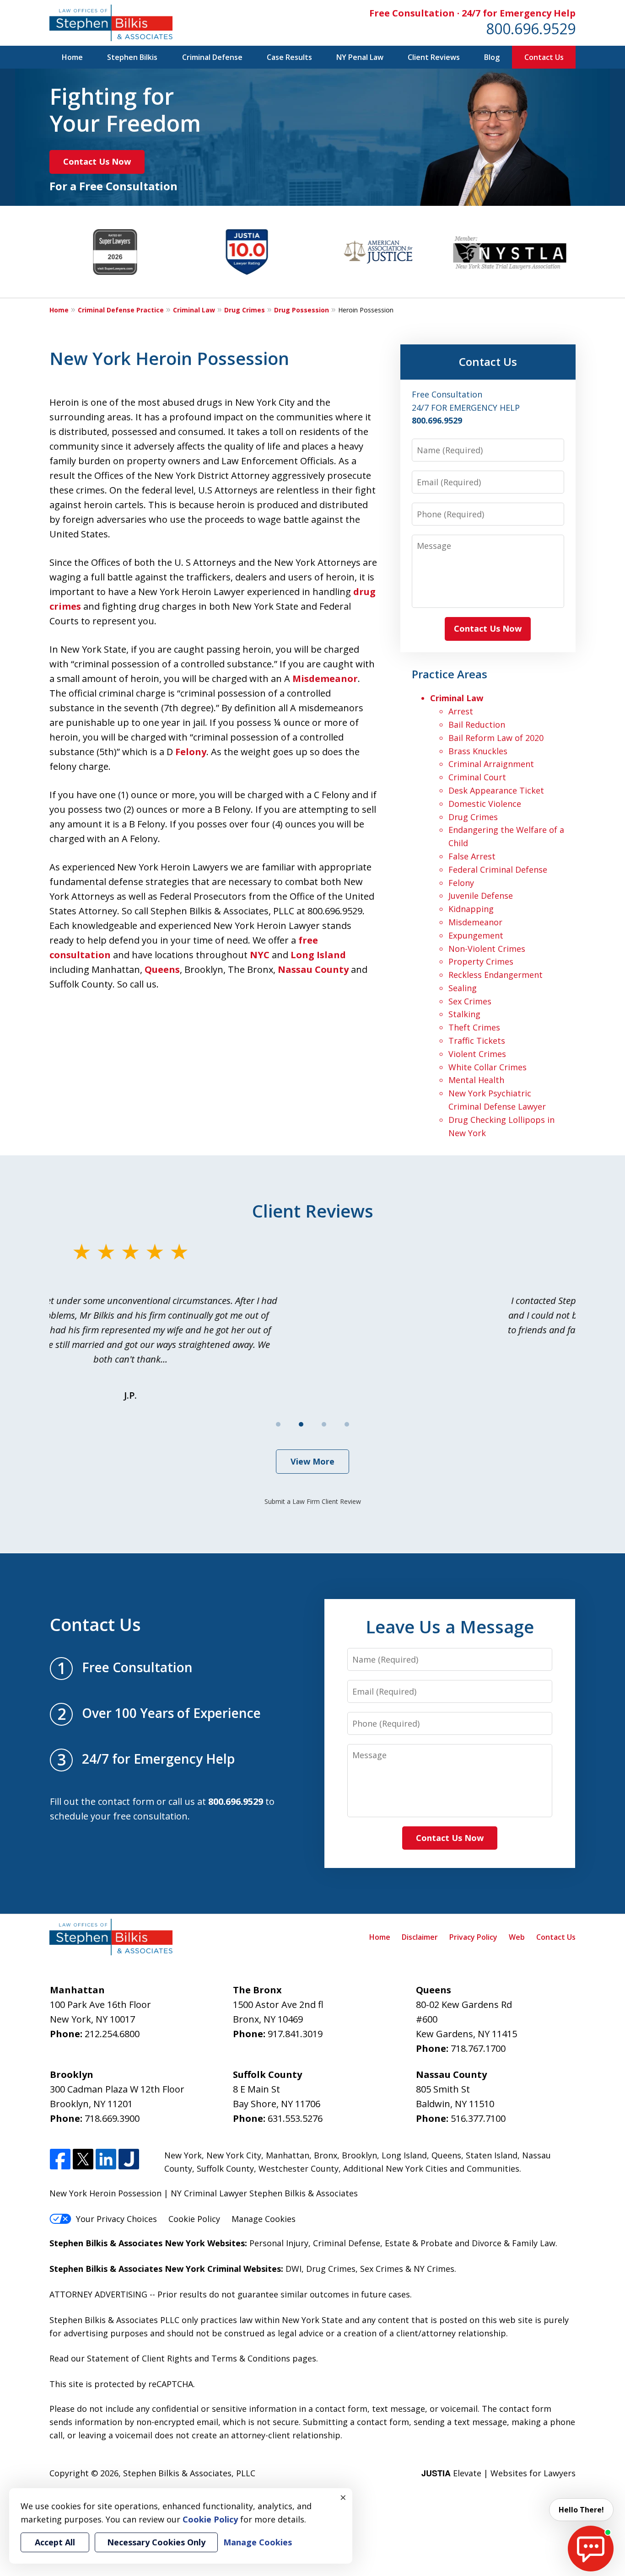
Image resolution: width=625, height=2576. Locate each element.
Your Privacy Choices (116, 2219)
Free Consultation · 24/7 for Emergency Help (472, 13)
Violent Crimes (477, 1054)
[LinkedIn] (106, 2160)
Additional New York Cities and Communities (431, 2168)
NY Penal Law (360, 57)
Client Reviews (434, 57)
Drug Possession (302, 310)
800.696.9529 (531, 29)
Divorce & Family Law (514, 2243)
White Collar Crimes (488, 1067)
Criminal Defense (212, 57)
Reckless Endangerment (496, 975)
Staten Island (492, 2155)
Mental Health (476, 1080)
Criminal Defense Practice (121, 310)
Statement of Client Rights (140, 2358)
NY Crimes (434, 2269)
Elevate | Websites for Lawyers (498, 2473)
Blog (492, 57)
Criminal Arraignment (491, 764)
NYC (260, 955)
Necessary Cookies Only (156, 2542)
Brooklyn (359, 2155)
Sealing (463, 988)
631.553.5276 (295, 2118)
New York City (234, 2155)
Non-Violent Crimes (487, 949)
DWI (294, 2269)
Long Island (318, 955)
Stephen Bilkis (132, 57)
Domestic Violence (485, 804)
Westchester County (299, 2168)
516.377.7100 (478, 2118)
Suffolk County (225, 2168)
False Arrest (472, 856)
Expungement (476, 935)
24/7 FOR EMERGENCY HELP (466, 408)
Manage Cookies (264, 2219)
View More (312, 1461)
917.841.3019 (295, 2034)
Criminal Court (477, 777)
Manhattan (288, 2155)
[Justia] (129, 2160)
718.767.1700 (478, 2048)
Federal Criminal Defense (498, 869)
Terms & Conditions (251, 2358)
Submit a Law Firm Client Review (313, 1501)
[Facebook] (60, 2160)
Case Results (289, 57)
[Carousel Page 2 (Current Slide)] (301, 1424)
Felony (191, 752)
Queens (162, 969)
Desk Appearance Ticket (496, 790)
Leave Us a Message (450, 1626)
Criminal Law (194, 310)
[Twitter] (83, 2160)
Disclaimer (420, 1937)
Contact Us (544, 57)
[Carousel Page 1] (278, 1424)
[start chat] (591, 2549)
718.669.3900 (112, 2118)
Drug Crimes (245, 310)
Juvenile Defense (481, 896)
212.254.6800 (112, 2034)
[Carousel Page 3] (324, 1424)
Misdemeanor (325, 679)
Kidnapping (471, 909)
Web (517, 1937)
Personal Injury (279, 2243)
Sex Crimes (470, 1001)
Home (72, 57)
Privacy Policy (473, 1937)
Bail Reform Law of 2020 (496, 738)
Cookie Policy (194, 2219)
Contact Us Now (97, 161)
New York (183, 2155)
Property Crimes (481, 961)
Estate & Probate (419, 2243)
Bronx (326, 2155)
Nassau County (313, 969)
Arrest (461, 711)
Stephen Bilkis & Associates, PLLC (189, 2473)
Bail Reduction (477, 724)
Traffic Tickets (477, 1041)
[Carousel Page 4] (347, 1424)
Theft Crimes (474, 1027)
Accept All (55, 2542)
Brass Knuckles (478, 751)
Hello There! (581, 2510)
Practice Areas (450, 674)
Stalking (464, 1014)
